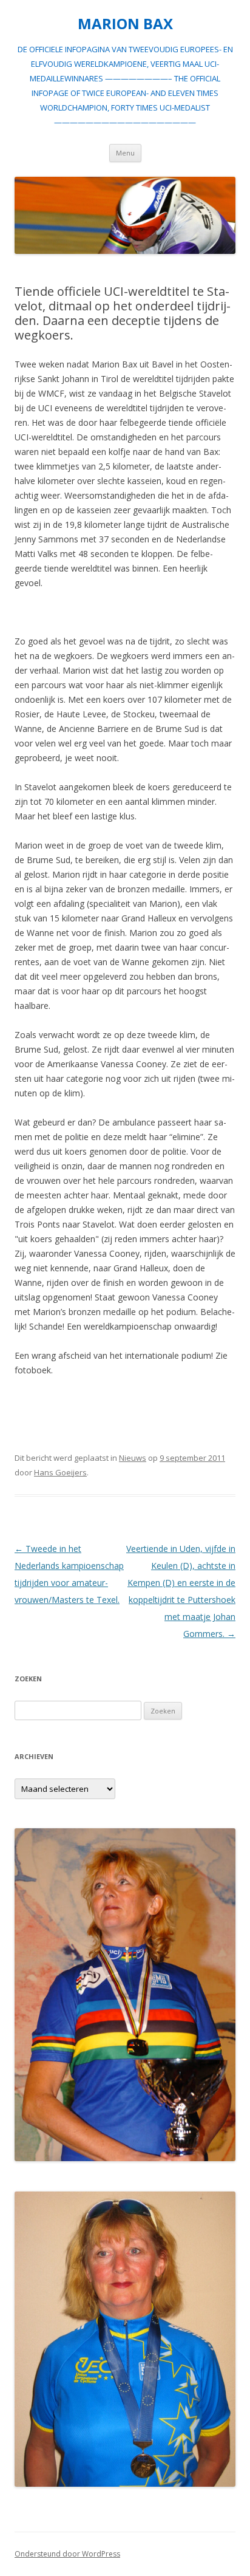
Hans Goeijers (60, 1472)
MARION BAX (125, 24)
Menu (125, 153)
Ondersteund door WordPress (67, 2554)
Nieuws (133, 1458)
